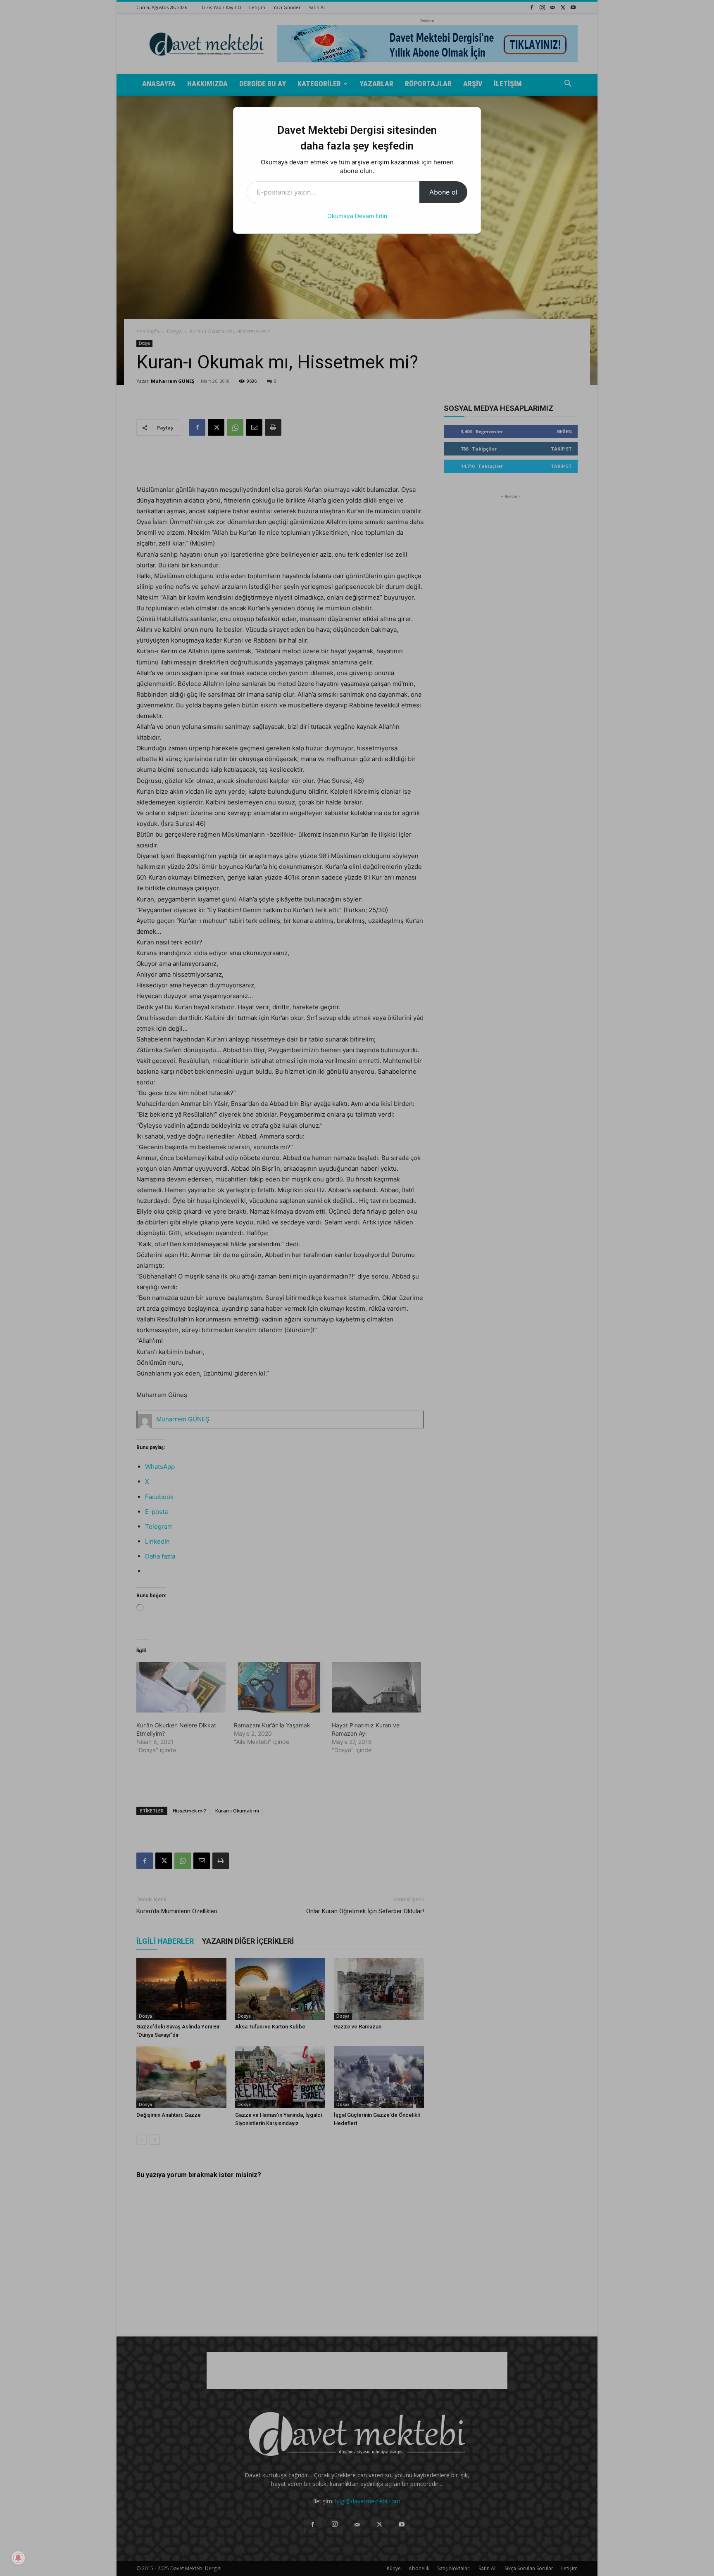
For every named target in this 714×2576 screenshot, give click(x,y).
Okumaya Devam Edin (357, 216)
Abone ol (443, 192)
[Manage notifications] (18, 2558)
